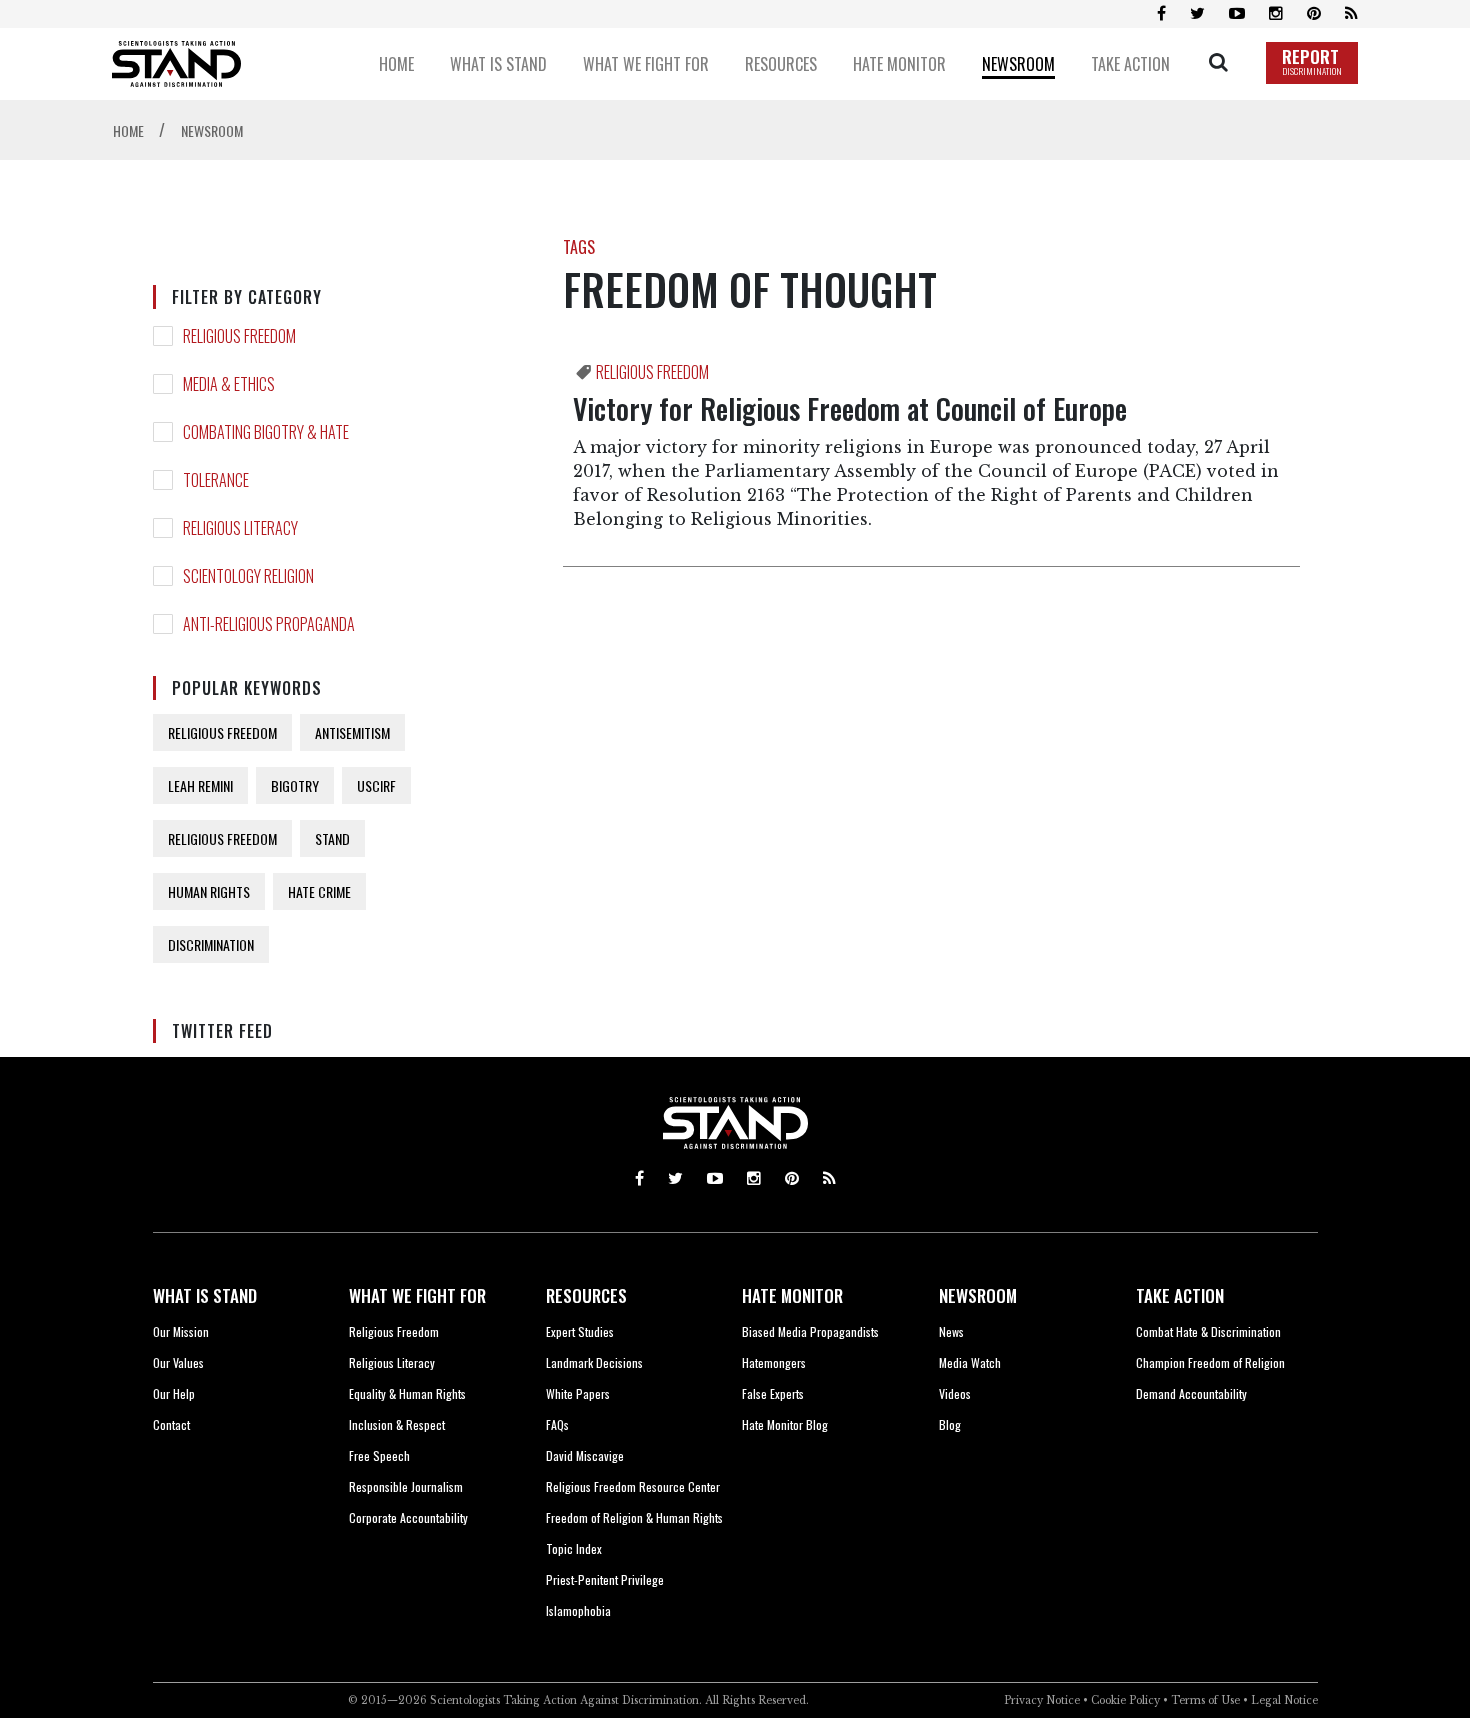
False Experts (773, 1393)
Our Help (174, 1393)
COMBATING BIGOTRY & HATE (266, 432)
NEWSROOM (978, 1295)
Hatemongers (774, 1362)
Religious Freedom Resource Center (633, 1486)
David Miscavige (585, 1455)
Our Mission (181, 1331)
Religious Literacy (392, 1362)
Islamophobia (578, 1610)
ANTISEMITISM (352, 732)
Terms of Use (1205, 1700)
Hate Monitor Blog (785, 1424)
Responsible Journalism (406, 1486)
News (951, 1331)
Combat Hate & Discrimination (1208, 1331)
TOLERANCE (216, 480)
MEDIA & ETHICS (229, 384)
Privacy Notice (1042, 1700)
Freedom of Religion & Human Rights (634, 1517)
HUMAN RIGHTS (209, 891)
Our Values (178, 1362)
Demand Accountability (1191, 1393)
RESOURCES (586, 1295)
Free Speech (379, 1455)
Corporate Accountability (408, 1517)
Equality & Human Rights (407, 1393)
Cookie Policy (1125, 1700)
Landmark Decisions (594, 1362)
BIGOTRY (295, 785)
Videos (955, 1393)
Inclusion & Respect (397, 1424)
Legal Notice (1284, 1700)
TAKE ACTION (1180, 1295)
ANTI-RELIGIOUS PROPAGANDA (269, 624)
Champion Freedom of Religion (1210, 1362)
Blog (950, 1424)
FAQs (557, 1424)
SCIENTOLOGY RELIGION (248, 576)
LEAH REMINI (200, 785)
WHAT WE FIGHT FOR (417, 1295)
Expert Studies (580, 1331)
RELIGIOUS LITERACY (240, 528)
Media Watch (970, 1362)
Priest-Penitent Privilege (605, 1579)
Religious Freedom (394, 1331)
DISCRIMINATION (211, 944)
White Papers (578, 1393)
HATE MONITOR (792, 1295)
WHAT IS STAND (205, 1295)
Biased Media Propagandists (810, 1331)
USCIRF (376, 785)
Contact (171, 1424)
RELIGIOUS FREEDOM (239, 336)
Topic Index (574, 1548)
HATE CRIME (319, 891)
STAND (332, 838)
